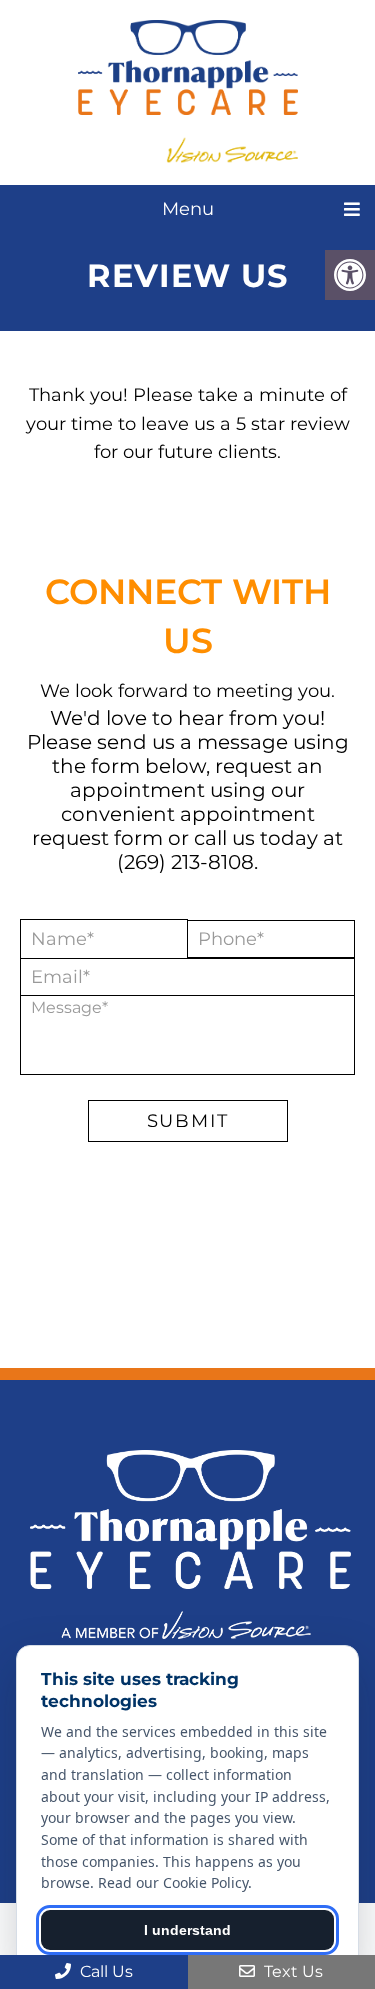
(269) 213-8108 (185, 862)
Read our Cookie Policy (173, 1882)
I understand (187, 1930)
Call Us (104, 1971)
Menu (188, 209)
